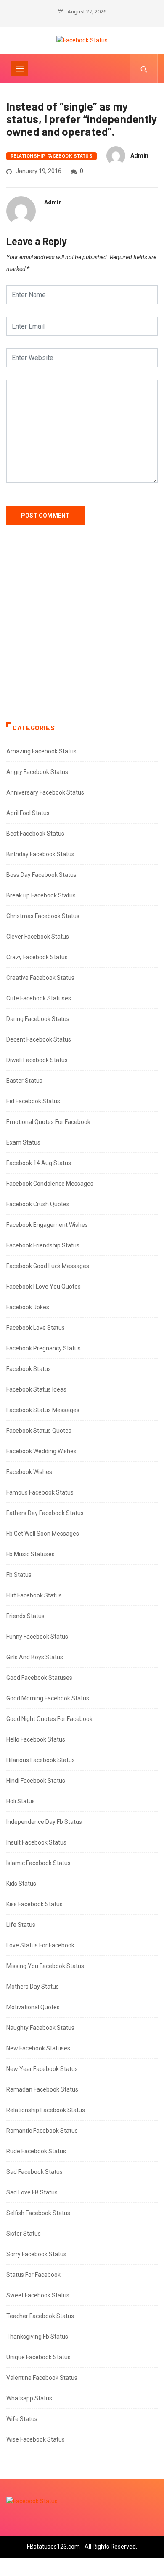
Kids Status (21, 1884)
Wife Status (22, 2419)
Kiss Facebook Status (34, 1904)
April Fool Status (28, 813)
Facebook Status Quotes (39, 1431)
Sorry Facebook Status (36, 2254)
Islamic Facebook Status (38, 1863)
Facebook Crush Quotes (38, 1204)
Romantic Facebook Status (42, 2131)
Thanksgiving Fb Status (37, 2337)
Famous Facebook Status (40, 1492)
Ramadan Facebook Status (42, 2089)
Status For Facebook (33, 2275)
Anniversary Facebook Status (45, 792)
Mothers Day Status (33, 1987)
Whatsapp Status (29, 2398)
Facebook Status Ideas (36, 1389)
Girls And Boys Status (35, 1657)
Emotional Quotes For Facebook (48, 1122)
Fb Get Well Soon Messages (43, 1534)
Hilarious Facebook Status (41, 1760)
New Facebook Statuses (38, 2048)
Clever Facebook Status (38, 937)
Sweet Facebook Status (38, 2295)
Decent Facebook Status (39, 1039)
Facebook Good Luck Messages (48, 1266)
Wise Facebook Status (36, 2439)
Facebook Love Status (36, 1328)
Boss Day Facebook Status (41, 875)
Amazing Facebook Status (41, 751)
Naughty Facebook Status (40, 2028)
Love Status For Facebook (40, 1945)
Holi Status (21, 1801)
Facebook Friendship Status (43, 1245)
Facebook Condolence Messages (50, 1184)
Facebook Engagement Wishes (47, 1225)
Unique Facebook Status (38, 2357)
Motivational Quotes (33, 2007)
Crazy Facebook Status (37, 957)
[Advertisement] (82, 632)
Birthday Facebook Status (40, 854)
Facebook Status (29, 1369)
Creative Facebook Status (40, 978)
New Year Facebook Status (42, 2069)
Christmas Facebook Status (43, 916)
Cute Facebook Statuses (39, 998)
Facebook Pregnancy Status (44, 1348)
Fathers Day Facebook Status (45, 1513)
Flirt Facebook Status (34, 1595)
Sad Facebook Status (34, 2172)
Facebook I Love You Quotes (44, 1287)
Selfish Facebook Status (38, 2213)
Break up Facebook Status (41, 895)
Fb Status (19, 1575)
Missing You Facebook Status (45, 1966)
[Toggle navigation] (20, 68)
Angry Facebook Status (37, 772)
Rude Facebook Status (36, 2151)
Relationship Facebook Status (52, 156)
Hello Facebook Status (36, 1739)
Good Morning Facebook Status (48, 1698)
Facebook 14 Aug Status (39, 1163)
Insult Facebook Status (36, 1842)
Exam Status (23, 1142)
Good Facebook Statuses (39, 1678)
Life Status (21, 1925)
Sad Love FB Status (32, 2192)
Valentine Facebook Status (42, 2378)
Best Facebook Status (35, 834)
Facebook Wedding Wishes (41, 1451)
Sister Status (24, 2234)
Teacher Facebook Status (40, 2316)
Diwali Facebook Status (37, 1060)
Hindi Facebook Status (36, 1781)
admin (139, 155)
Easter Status (24, 1081)
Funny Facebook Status (37, 1637)
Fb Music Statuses (30, 1554)
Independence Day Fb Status (44, 1822)
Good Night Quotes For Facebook (49, 1719)
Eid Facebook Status (33, 1101)
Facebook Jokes (28, 1307)
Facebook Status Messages (43, 1410)
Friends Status (25, 1616)
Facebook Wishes (29, 1472)
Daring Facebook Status (38, 1019)
